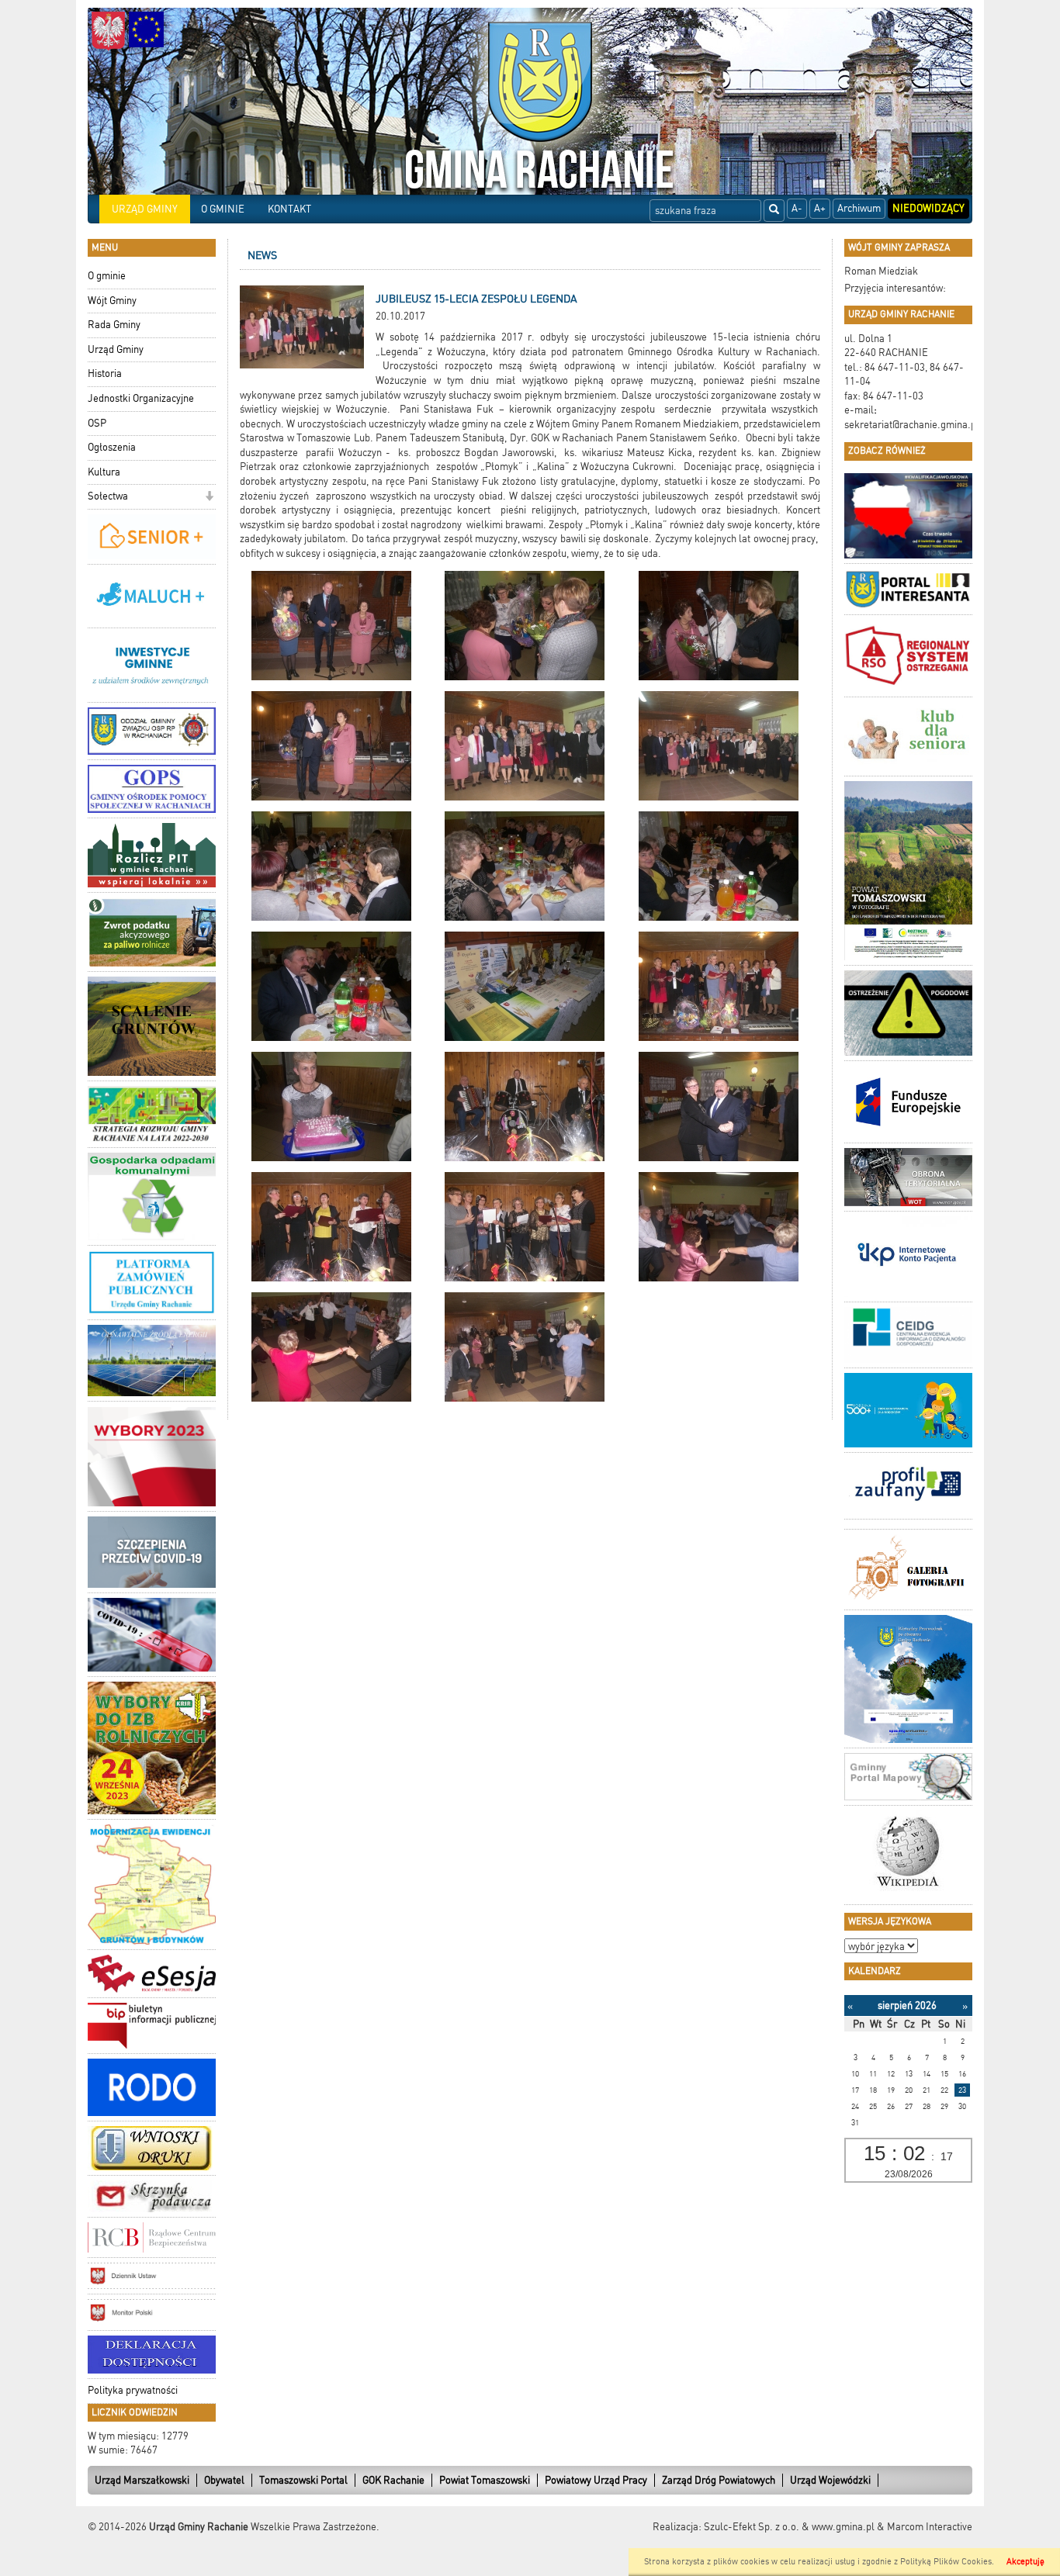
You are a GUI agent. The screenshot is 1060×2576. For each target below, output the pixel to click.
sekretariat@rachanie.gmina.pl (912, 425)
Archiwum (859, 208)
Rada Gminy (114, 325)
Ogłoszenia (112, 447)
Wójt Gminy (112, 301)
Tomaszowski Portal (303, 2480)
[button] (209, 498)
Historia (105, 373)
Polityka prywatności (133, 2390)
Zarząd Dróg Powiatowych (719, 2480)
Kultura (104, 472)
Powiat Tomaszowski (485, 2480)
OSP (97, 423)
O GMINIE (223, 209)
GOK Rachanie (393, 2480)
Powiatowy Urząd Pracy (596, 2480)
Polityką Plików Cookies (946, 2562)
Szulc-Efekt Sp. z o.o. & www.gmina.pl (789, 2527)
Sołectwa (108, 496)
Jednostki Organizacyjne (141, 398)
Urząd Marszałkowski (142, 2480)
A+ (820, 208)
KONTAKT (289, 209)
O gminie (107, 276)
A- (797, 208)
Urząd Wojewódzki (830, 2480)
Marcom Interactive (930, 2527)
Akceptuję (1025, 2562)
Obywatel (224, 2480)
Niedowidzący (928, 208)
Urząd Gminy (116, 349)
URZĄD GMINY (145, 209)
